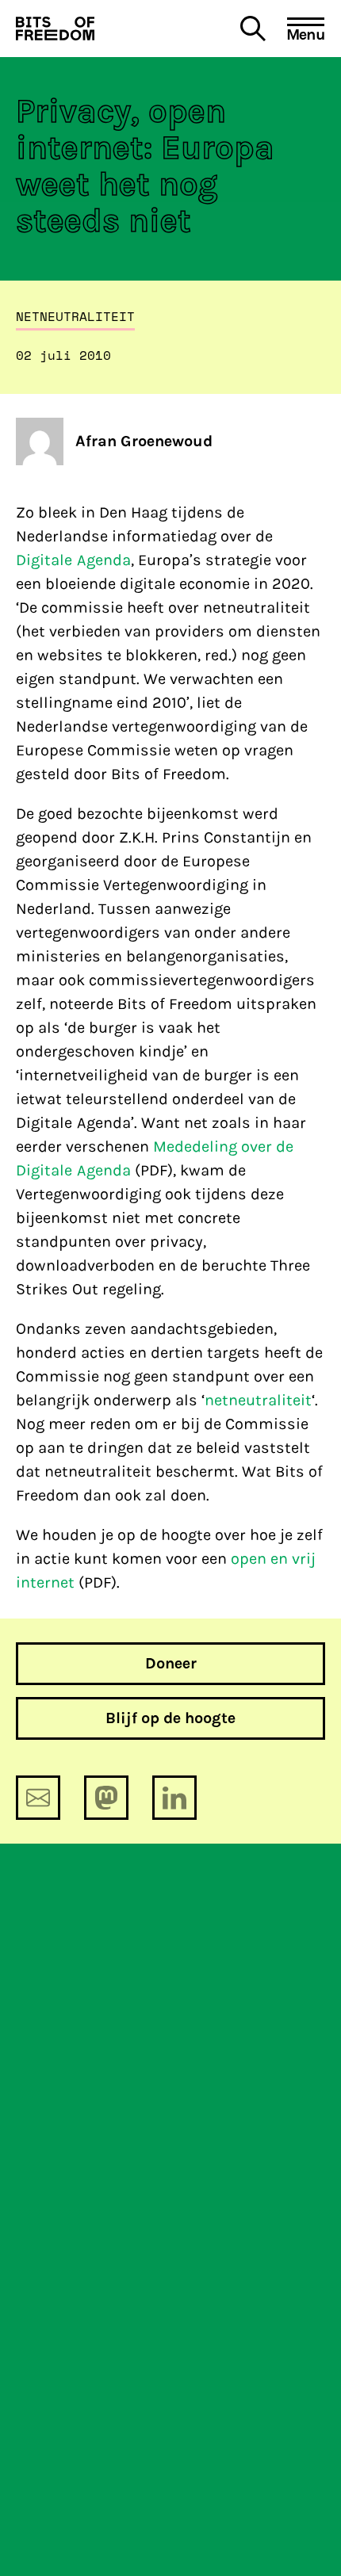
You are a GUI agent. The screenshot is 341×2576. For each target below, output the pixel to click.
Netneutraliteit (75, 316)
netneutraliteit (258, 1400)
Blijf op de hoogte (170, 1718)
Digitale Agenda (73, 560)
